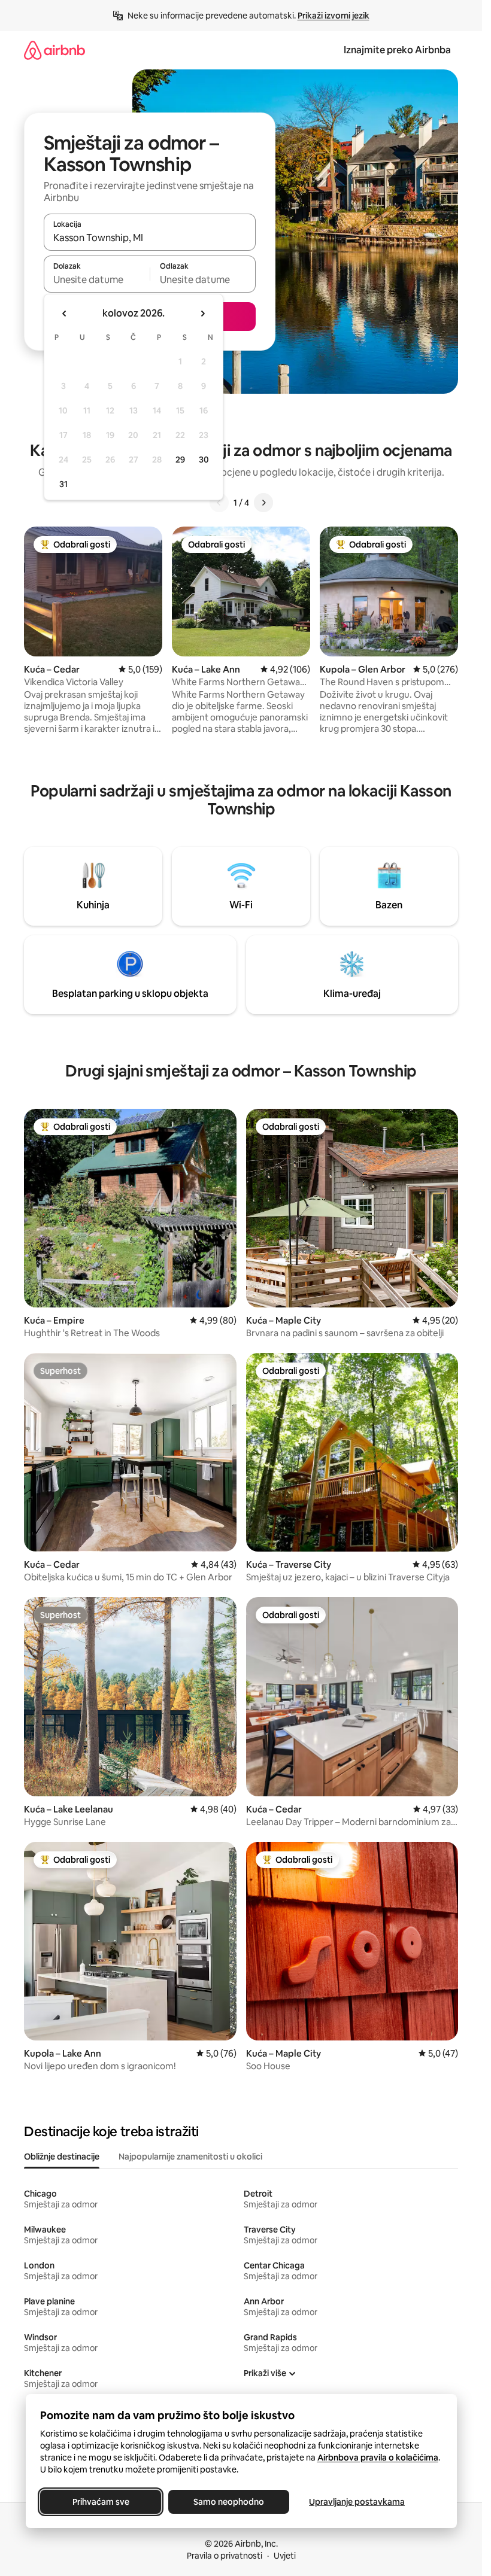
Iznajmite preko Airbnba (397, 50)
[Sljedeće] (263, 503)
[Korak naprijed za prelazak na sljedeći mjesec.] (202, 314)
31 (63, 484)
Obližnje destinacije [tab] (62, 2157)
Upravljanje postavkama (357, 2502)
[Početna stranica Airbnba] (54, 50)
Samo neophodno (229, 2502)
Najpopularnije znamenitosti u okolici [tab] (190, 2157)
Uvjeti (285, 2556)
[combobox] (150, 238)
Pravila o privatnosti (225, 2556)
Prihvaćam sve (100, 2502)
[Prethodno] (219, 503)
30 (204, 460)
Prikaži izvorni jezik (334, 16)
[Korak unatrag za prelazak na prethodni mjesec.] (65, 314)
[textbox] (97, 279)
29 (180, 460)
